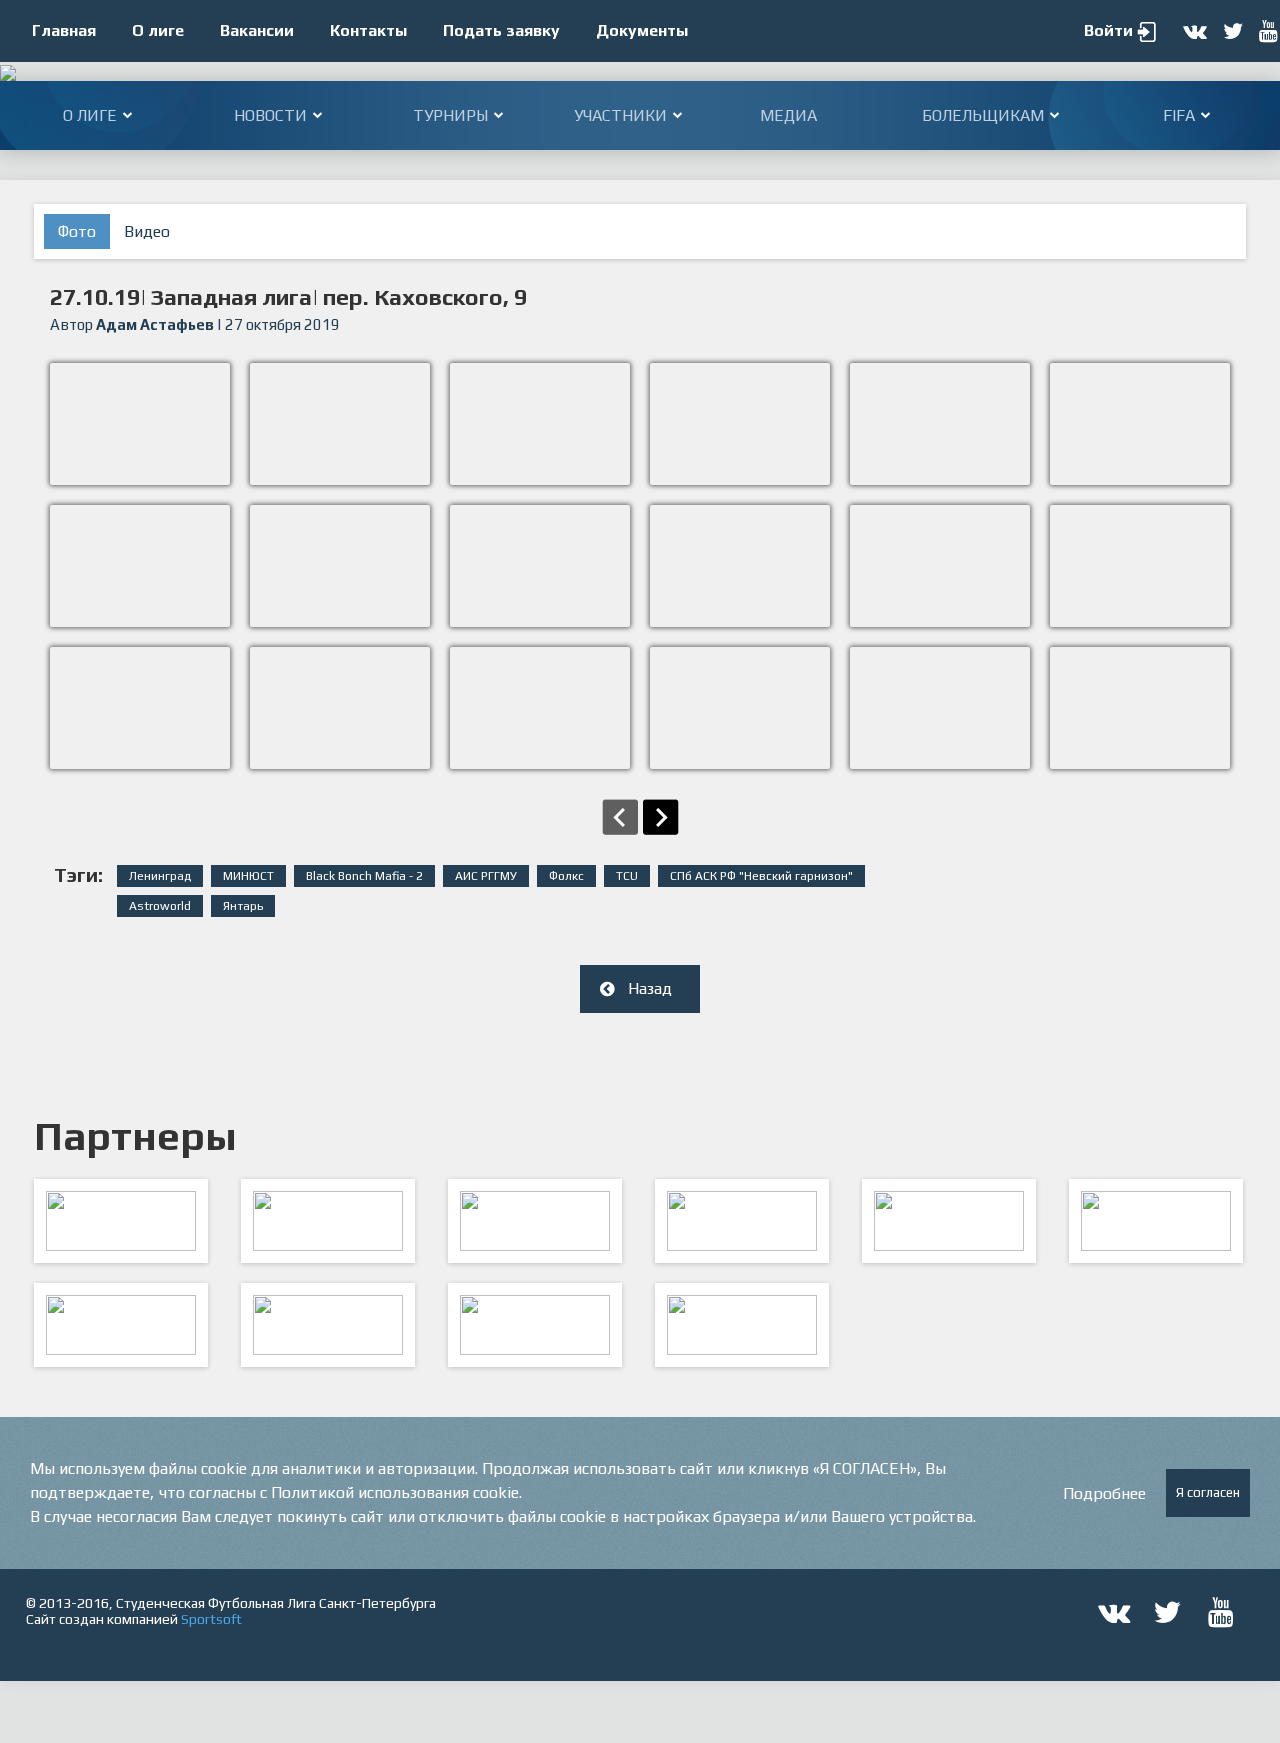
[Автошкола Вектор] (1156, 1221)
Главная (64, 30)
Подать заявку (501, 30)
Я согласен (1208, 1492)
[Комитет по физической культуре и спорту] (121, 1221)
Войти (1108, 30)
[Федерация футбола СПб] (328, 1221)
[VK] (535, 1325)
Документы (642, 30)
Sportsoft (211, 1619)
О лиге (158, 30)
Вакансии (257, 30)
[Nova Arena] (535, 1221)
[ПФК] (742, 1221)
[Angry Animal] (949, 1221)
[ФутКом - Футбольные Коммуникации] (742, 1325)
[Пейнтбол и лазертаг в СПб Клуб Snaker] (328, 1325)
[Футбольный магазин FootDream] (121, 1325)
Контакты (368, 30)
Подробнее (1104, 1493)
